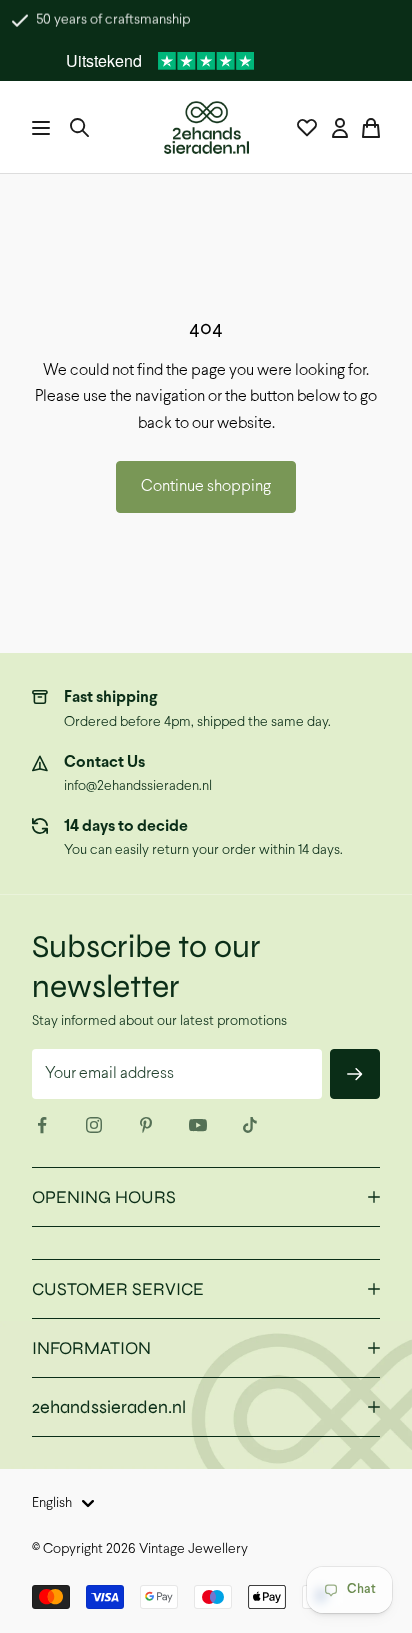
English (52, 1503)
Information (91, 1348)
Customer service (118, 1289)
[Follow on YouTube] (198, 1125)
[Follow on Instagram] (94, 1125)
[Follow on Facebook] (42, 1125)
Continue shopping (206, 486)
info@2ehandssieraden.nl (138, 786)
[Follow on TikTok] (250, 1125)
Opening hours (104, 1197)
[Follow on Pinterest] (146, 1125)
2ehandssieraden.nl (109, 1407)
